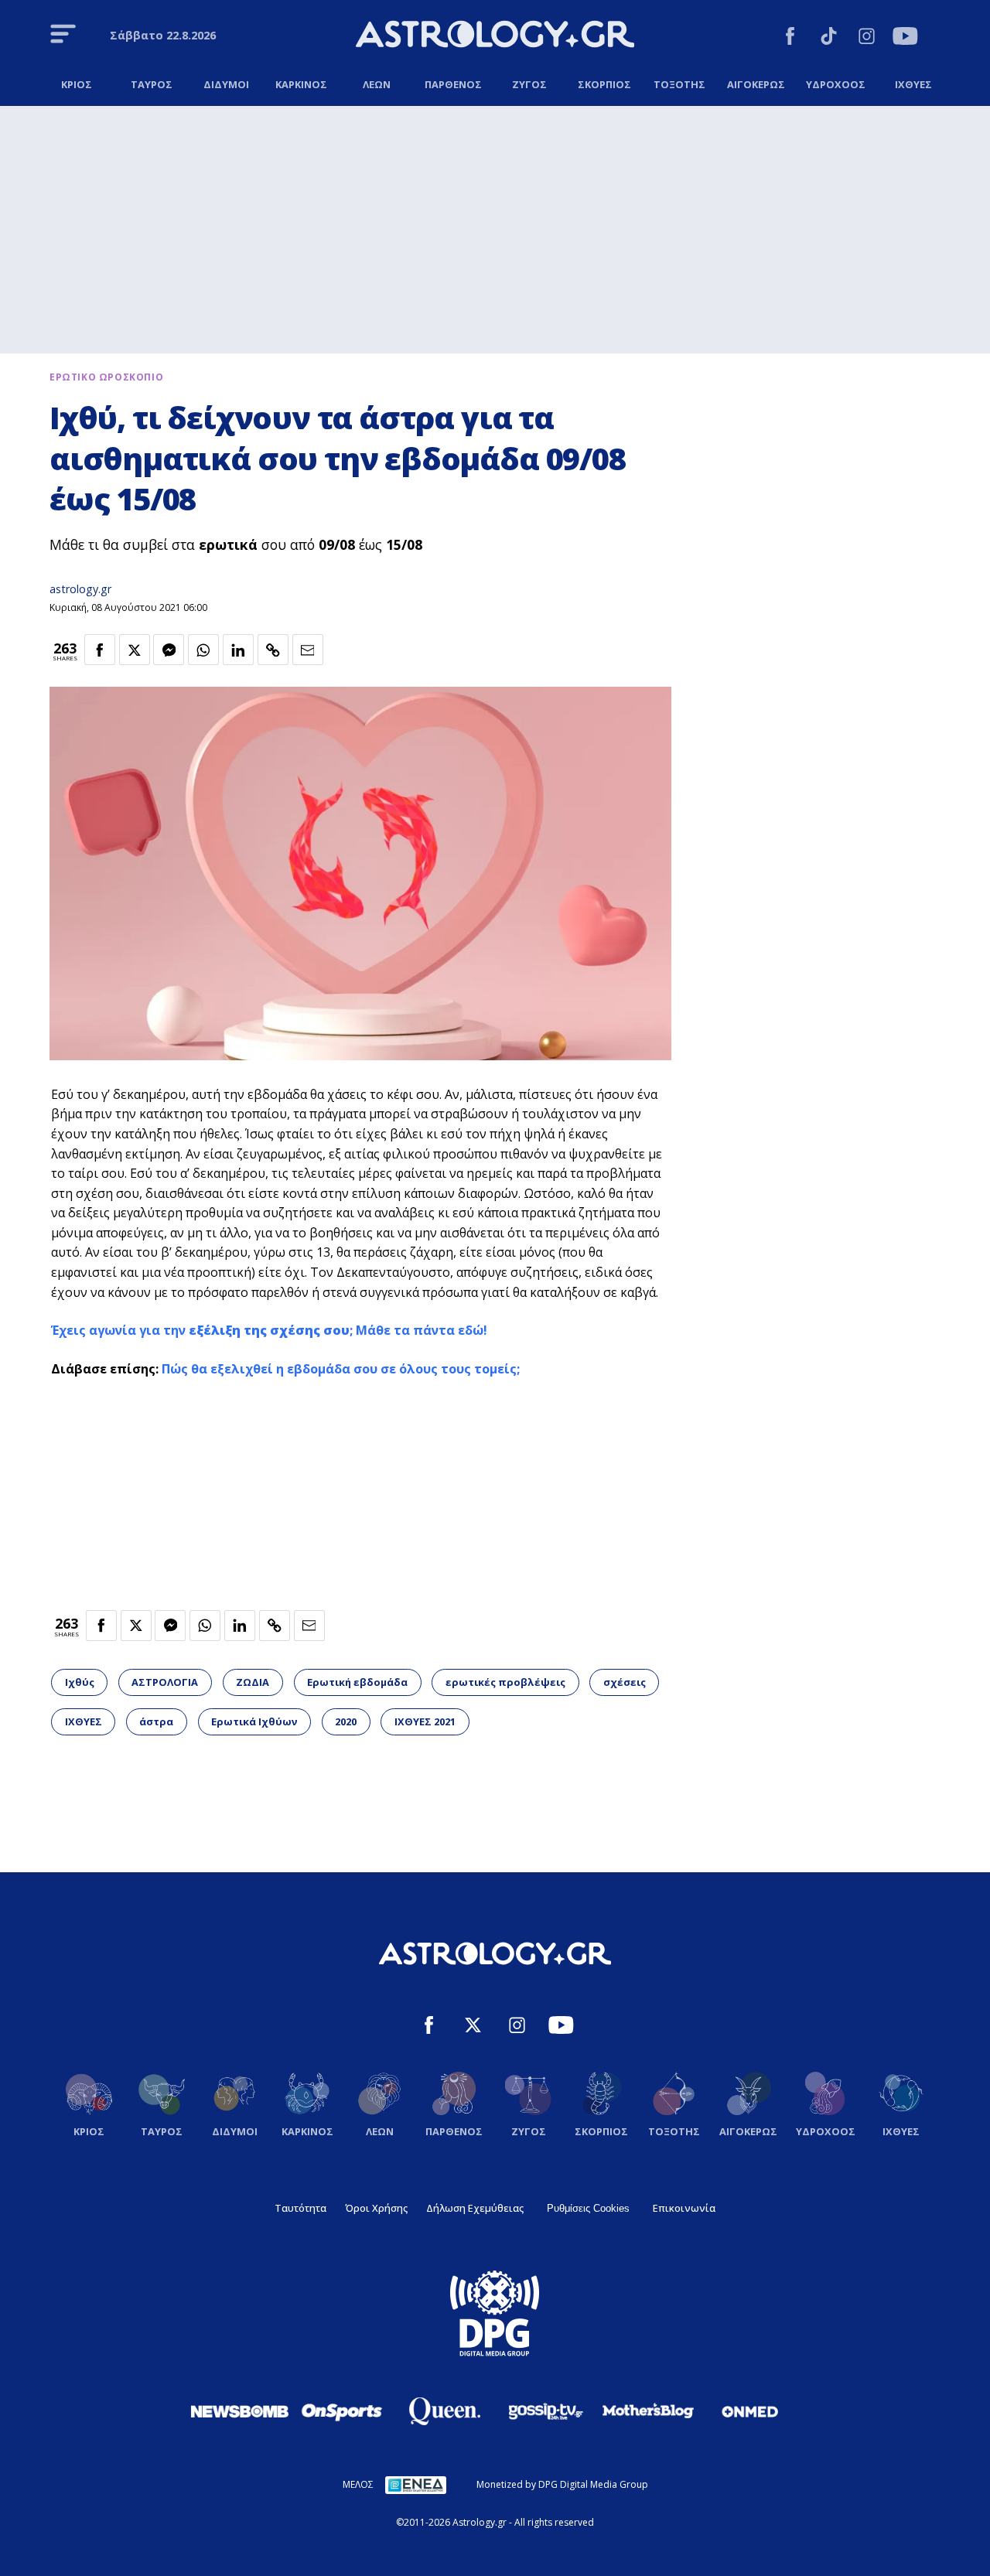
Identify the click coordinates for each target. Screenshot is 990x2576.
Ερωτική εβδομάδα (357, 1682)
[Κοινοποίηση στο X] (135, 650)
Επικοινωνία (684, 2208)
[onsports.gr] (342, 2411)
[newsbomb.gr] (240, 2411)
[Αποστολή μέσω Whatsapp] (203, 650)
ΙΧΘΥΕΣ (84, 1721)
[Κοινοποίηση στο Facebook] (100, 650)
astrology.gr (80, 589)
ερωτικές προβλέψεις (505, 1682)
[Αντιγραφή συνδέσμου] (273, 650)
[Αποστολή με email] (308, 650)
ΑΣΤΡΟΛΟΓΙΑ (165, 1682)
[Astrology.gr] (495, 36)
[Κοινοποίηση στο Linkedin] (238, 650)
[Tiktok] (829, 38)
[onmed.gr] (750, 2411)
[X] (473, 2027)
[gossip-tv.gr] (546, 2411)
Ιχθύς (80, 1682)
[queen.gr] (444, 2411)
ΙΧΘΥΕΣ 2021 (425, 1721)
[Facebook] (790, 38)
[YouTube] (905, 38)
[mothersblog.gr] (648, 2411)
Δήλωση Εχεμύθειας (475, 2208)
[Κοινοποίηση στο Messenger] (169, 650)
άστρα (156, 1721)
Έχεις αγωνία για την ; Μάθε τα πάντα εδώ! (269, 1330)
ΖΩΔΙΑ (253, 1682)
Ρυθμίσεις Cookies (588, 2208)
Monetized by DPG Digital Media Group (562, 2484)
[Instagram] (867, 38)
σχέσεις (625, 1682)
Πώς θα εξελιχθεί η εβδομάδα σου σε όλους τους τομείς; (341, 1369)
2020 (346, 1721)
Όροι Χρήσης (376, 2208)
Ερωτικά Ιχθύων (254, 1721)
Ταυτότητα (300, 2208)
